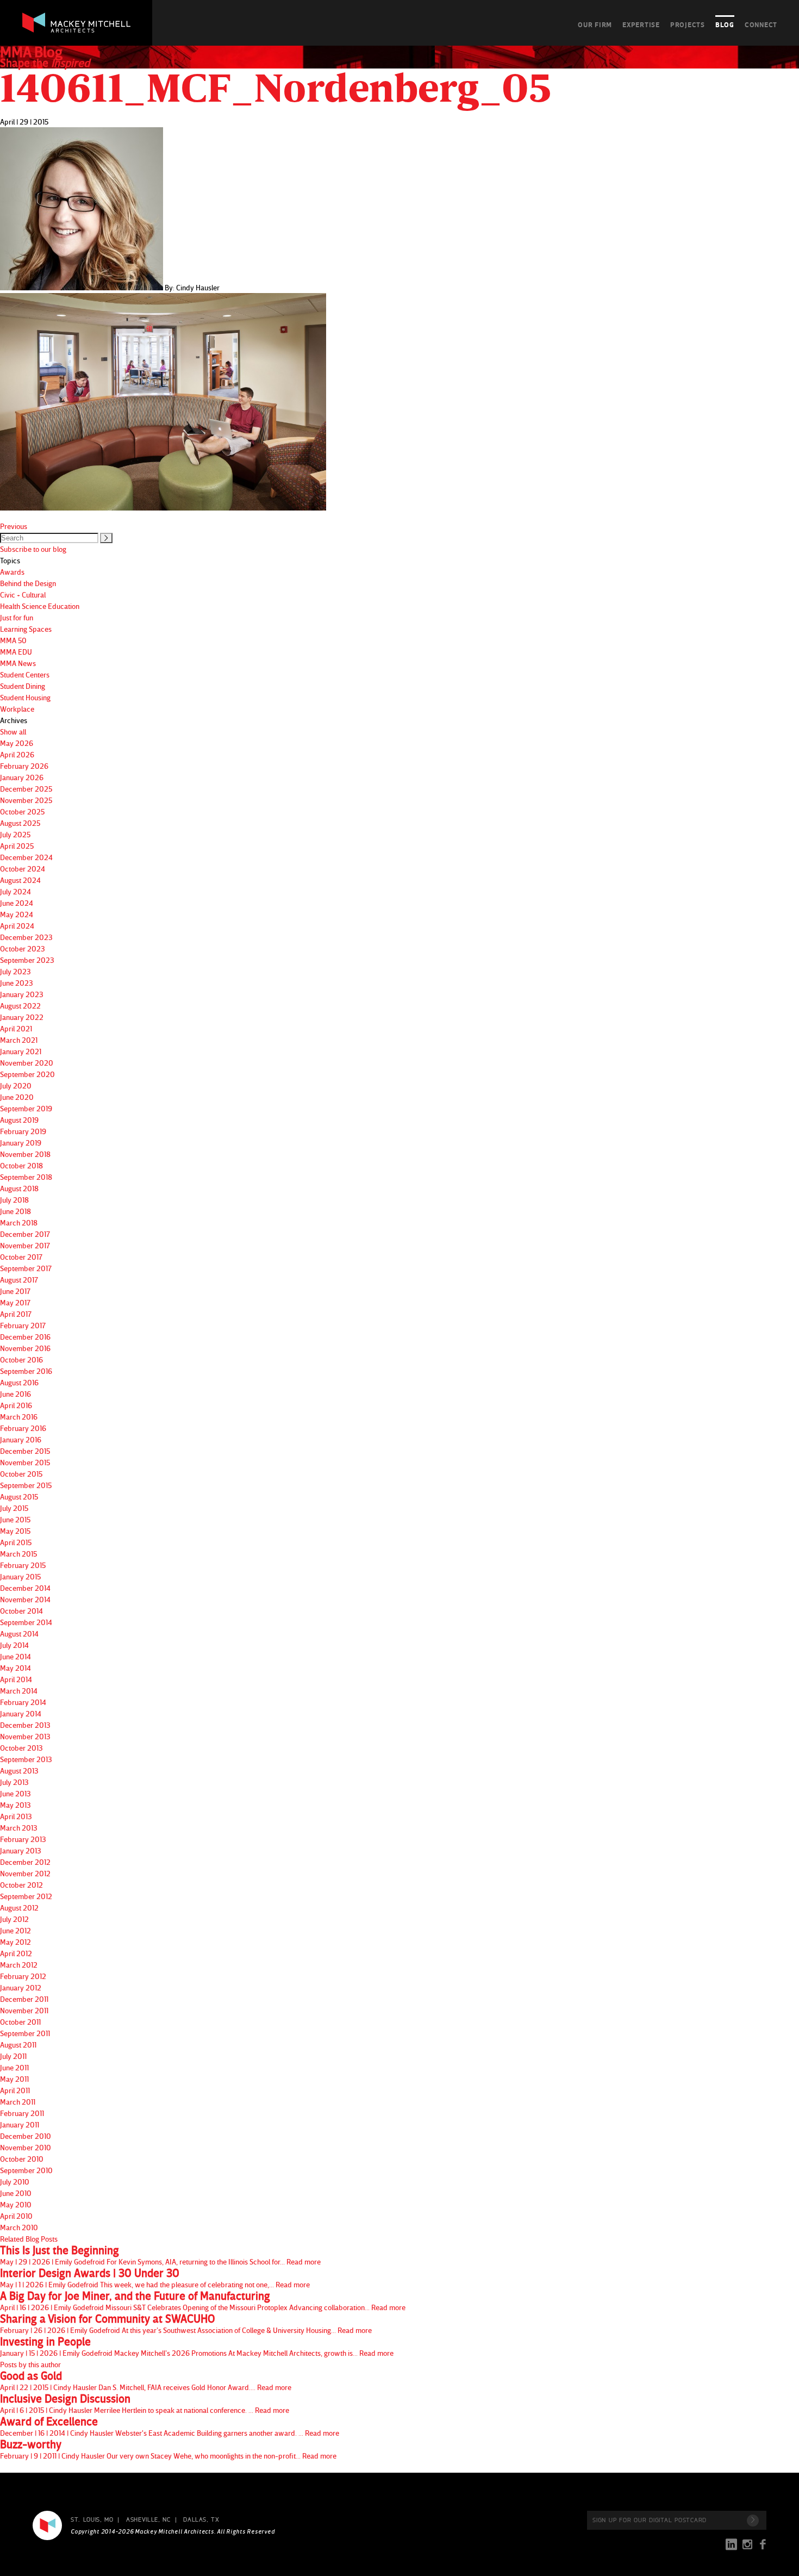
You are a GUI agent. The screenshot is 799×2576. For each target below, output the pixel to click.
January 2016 (21, 1439)
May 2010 (16, 2204)
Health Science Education (40, 606)
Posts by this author (30, 2364)
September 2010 (26, 2170)
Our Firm (595, 24)
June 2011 (14, 2067)
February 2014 (23, 1702)
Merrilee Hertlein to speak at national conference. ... (145, 2404)
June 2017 (15, 1291)
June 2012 (15, 1930)
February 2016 (23, 1428)
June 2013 (15, 1793)
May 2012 (15, 1942)
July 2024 (15, 891)
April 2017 (16, 1314)
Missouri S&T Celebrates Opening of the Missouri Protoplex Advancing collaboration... (203, 2301)
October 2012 (21, 1885)
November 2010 (26, 2147)
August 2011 (18, 2045)
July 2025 (15, 834)
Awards (12, 572)
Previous (14, 526)
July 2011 (13, 2056)
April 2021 (16, 1028)
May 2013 (15, 1805)
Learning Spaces (26, 629)
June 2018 (15, 1211)
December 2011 (24, 1999)
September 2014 (26, 1622)
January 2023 (22, 994)
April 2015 (16, 1542)
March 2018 (19, 1222)
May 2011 (14, 2079)
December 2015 (25, 1451)
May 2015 (15, 1531)
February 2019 (23, 1131)
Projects (688, 24)
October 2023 (23, 948)
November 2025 (26, 800)
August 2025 (20, 823)
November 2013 (25, 1736)
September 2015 (26, 1485)
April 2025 (17, 846)
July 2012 (14, 1919)
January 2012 (21, 1987)
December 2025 (26, 789)
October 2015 (21, 1474)
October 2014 (21, 1611)
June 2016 (15, 1394)
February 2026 (24, 766)
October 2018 (21, 1165)
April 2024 (17, 926)
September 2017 (26, 1268)
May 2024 (17, 914)
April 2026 (17, 754)
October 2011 (20, 2022)
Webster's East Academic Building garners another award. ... (170, 2426)
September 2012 (26, 1896)
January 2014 (21, 1713)
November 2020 (27, 1063)
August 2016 (19, 1382)
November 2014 (25, 1599)
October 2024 (23, 869)
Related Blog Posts (29, 2239)
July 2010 (15, 2182)
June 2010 (16, 2193)
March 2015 (18, 1554)
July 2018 (14, 1200)
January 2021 (21, 1051)
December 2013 (25, 1725)
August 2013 (19, 1771)
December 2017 (25, 1234)
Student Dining (23, 686)
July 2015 (14, 1508)
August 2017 (19, 1280)
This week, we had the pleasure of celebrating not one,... (155, 2278)
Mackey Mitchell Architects (47, 2525)
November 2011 (24, 2010)
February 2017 (23, 1325)
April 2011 (15, 2090)
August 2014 (19, 1634)
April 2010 (16, 2216)
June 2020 (17, 1097)
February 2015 (23, 1565)
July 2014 (14, 1645)
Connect (761, 24)
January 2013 (21, 1850)
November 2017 (25, 1245)
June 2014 (15, 1656)
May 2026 (17, 743)
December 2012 (25, 1862)
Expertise (641, 24)
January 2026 (22, 777)
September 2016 (26, 1371)
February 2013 (23, 1839)
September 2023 (27, 960)
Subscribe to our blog (33, 549)
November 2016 (25, 1348)
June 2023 (17, 983)
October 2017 (21, 1257)
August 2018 (19, 1188)
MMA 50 (13, 640)
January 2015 (20, 1576)
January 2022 (22, 1017)
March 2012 (19, 1965)
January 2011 (20, 2124)
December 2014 (25, 1588)
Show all (13, 732)
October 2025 (22, 811)
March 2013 (19, 1828)
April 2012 (16, 1953)
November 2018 (25, 1154)
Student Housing (25, 697)
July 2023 (15, 971)
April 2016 (16, 1405)
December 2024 (26, 857)
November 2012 (25, 1873)
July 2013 (14, 1782)
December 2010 (26, 2136)
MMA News (18, 663)
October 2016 (21, 1359)
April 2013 (16, 1816)
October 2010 (22, 2159)
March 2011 (18, 2102)
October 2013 (21, 1748)
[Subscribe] (753, 2521)
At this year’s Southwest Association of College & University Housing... (186, 2324)
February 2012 (23, 1976)
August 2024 (20, 880)
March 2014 (19, 1691)
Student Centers (25, 674)
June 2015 (15, 1519)
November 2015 (25, 1462)
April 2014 (16, 1679)
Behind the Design (28, 583)
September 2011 (25, 2033)
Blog (725, 24)
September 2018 (26, 1177)
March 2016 (19, 1417)
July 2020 (16, 1085)
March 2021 (19, 1040)
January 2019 (21, 1143)
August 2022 (20, 1006)
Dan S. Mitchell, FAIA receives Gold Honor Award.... (146, 2381)
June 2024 (17, 903)
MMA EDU (16, 652)
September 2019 (26, 1108)
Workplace (17, 709)
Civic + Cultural (23, 595)
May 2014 (15, 1668)
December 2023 (26, 937)
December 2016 (25, 1337)
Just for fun (17, 617)
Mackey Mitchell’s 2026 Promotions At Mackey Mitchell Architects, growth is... (197, 2347)
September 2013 (26, 1759)
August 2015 (19, 1497)
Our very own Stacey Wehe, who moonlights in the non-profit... (168, 2449)
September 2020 (27, 1074)
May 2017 (15, 1302)
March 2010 (19, 2227)
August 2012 (19, 1908)
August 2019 (19, 1120)
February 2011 (22, 2113)
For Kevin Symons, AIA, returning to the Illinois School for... (160, 2255)
